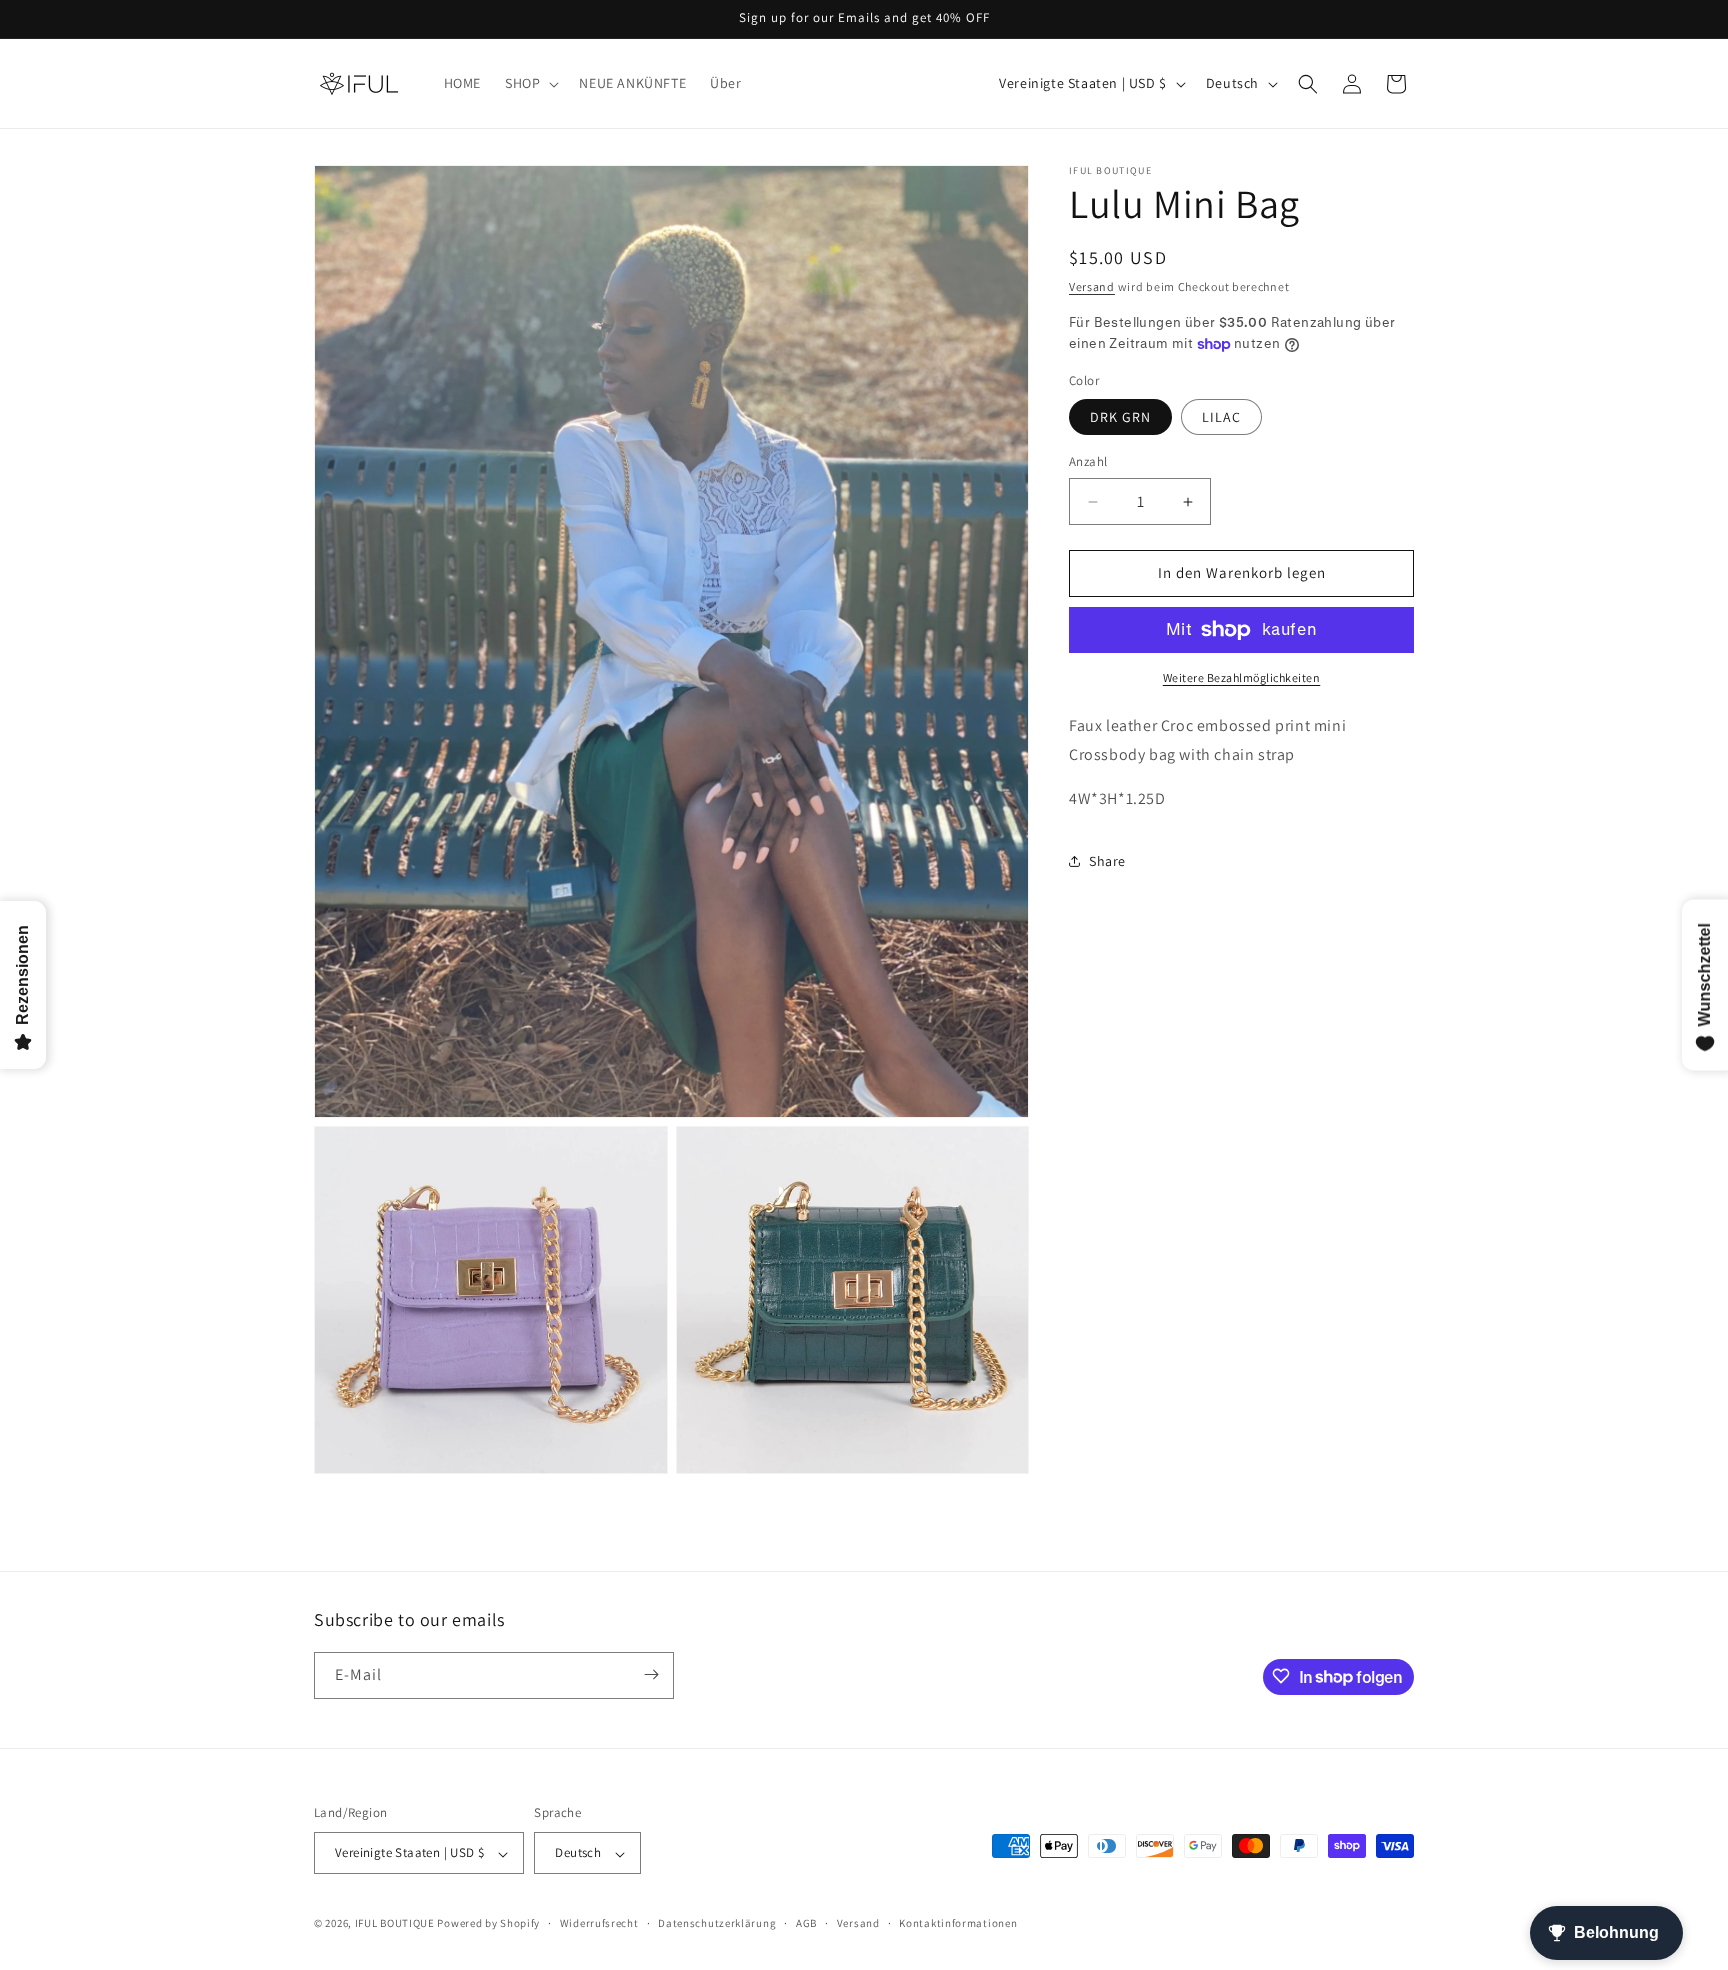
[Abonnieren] (651, 1674)
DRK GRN (1120, 418)
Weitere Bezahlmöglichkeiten (1242, 677)
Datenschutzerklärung (717, 1923)
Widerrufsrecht (599, 1923)
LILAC (1221, 418)
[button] (530, 83)
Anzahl (1088, 462)
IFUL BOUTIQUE (395, 1924)
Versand (1092, 286)
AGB (806, 1923)
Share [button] (1107, 861)
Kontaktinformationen (958, 1923)
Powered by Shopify (488, 1924)
